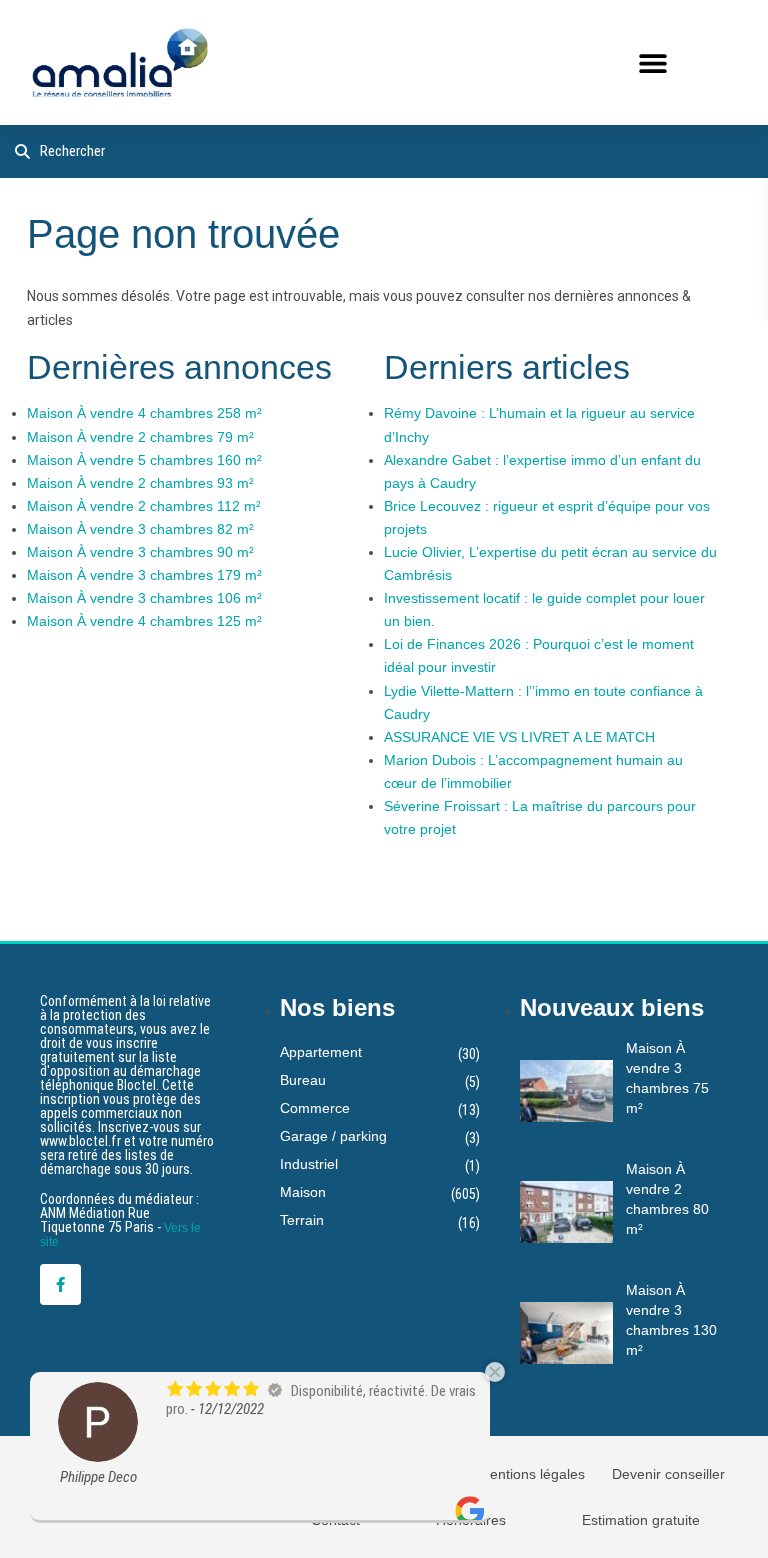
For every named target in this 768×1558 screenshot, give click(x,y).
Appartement (321, 1052)
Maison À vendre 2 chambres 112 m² (144, 506)
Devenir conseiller (668, 1474)
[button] (652, 62)
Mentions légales (531, 1474)
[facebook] (60, 1284)
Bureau (303, 1080)
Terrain (302, 1220)
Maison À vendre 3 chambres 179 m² (144, 575)
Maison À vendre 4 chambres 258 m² (144, 413)
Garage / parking (333, 1136)
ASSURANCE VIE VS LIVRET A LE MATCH (519, 737)
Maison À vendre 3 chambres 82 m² (140, 529)
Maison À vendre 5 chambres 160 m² (144, 460)
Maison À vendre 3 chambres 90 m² (140, 552)
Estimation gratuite (641, 1520)
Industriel (309, 1164)
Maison (303, 1192)
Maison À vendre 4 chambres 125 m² (144, 621)
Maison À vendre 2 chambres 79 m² (140, 437)
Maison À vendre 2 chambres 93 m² (140, 483)
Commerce (315, 1108)
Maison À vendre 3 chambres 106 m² (144, 598)
